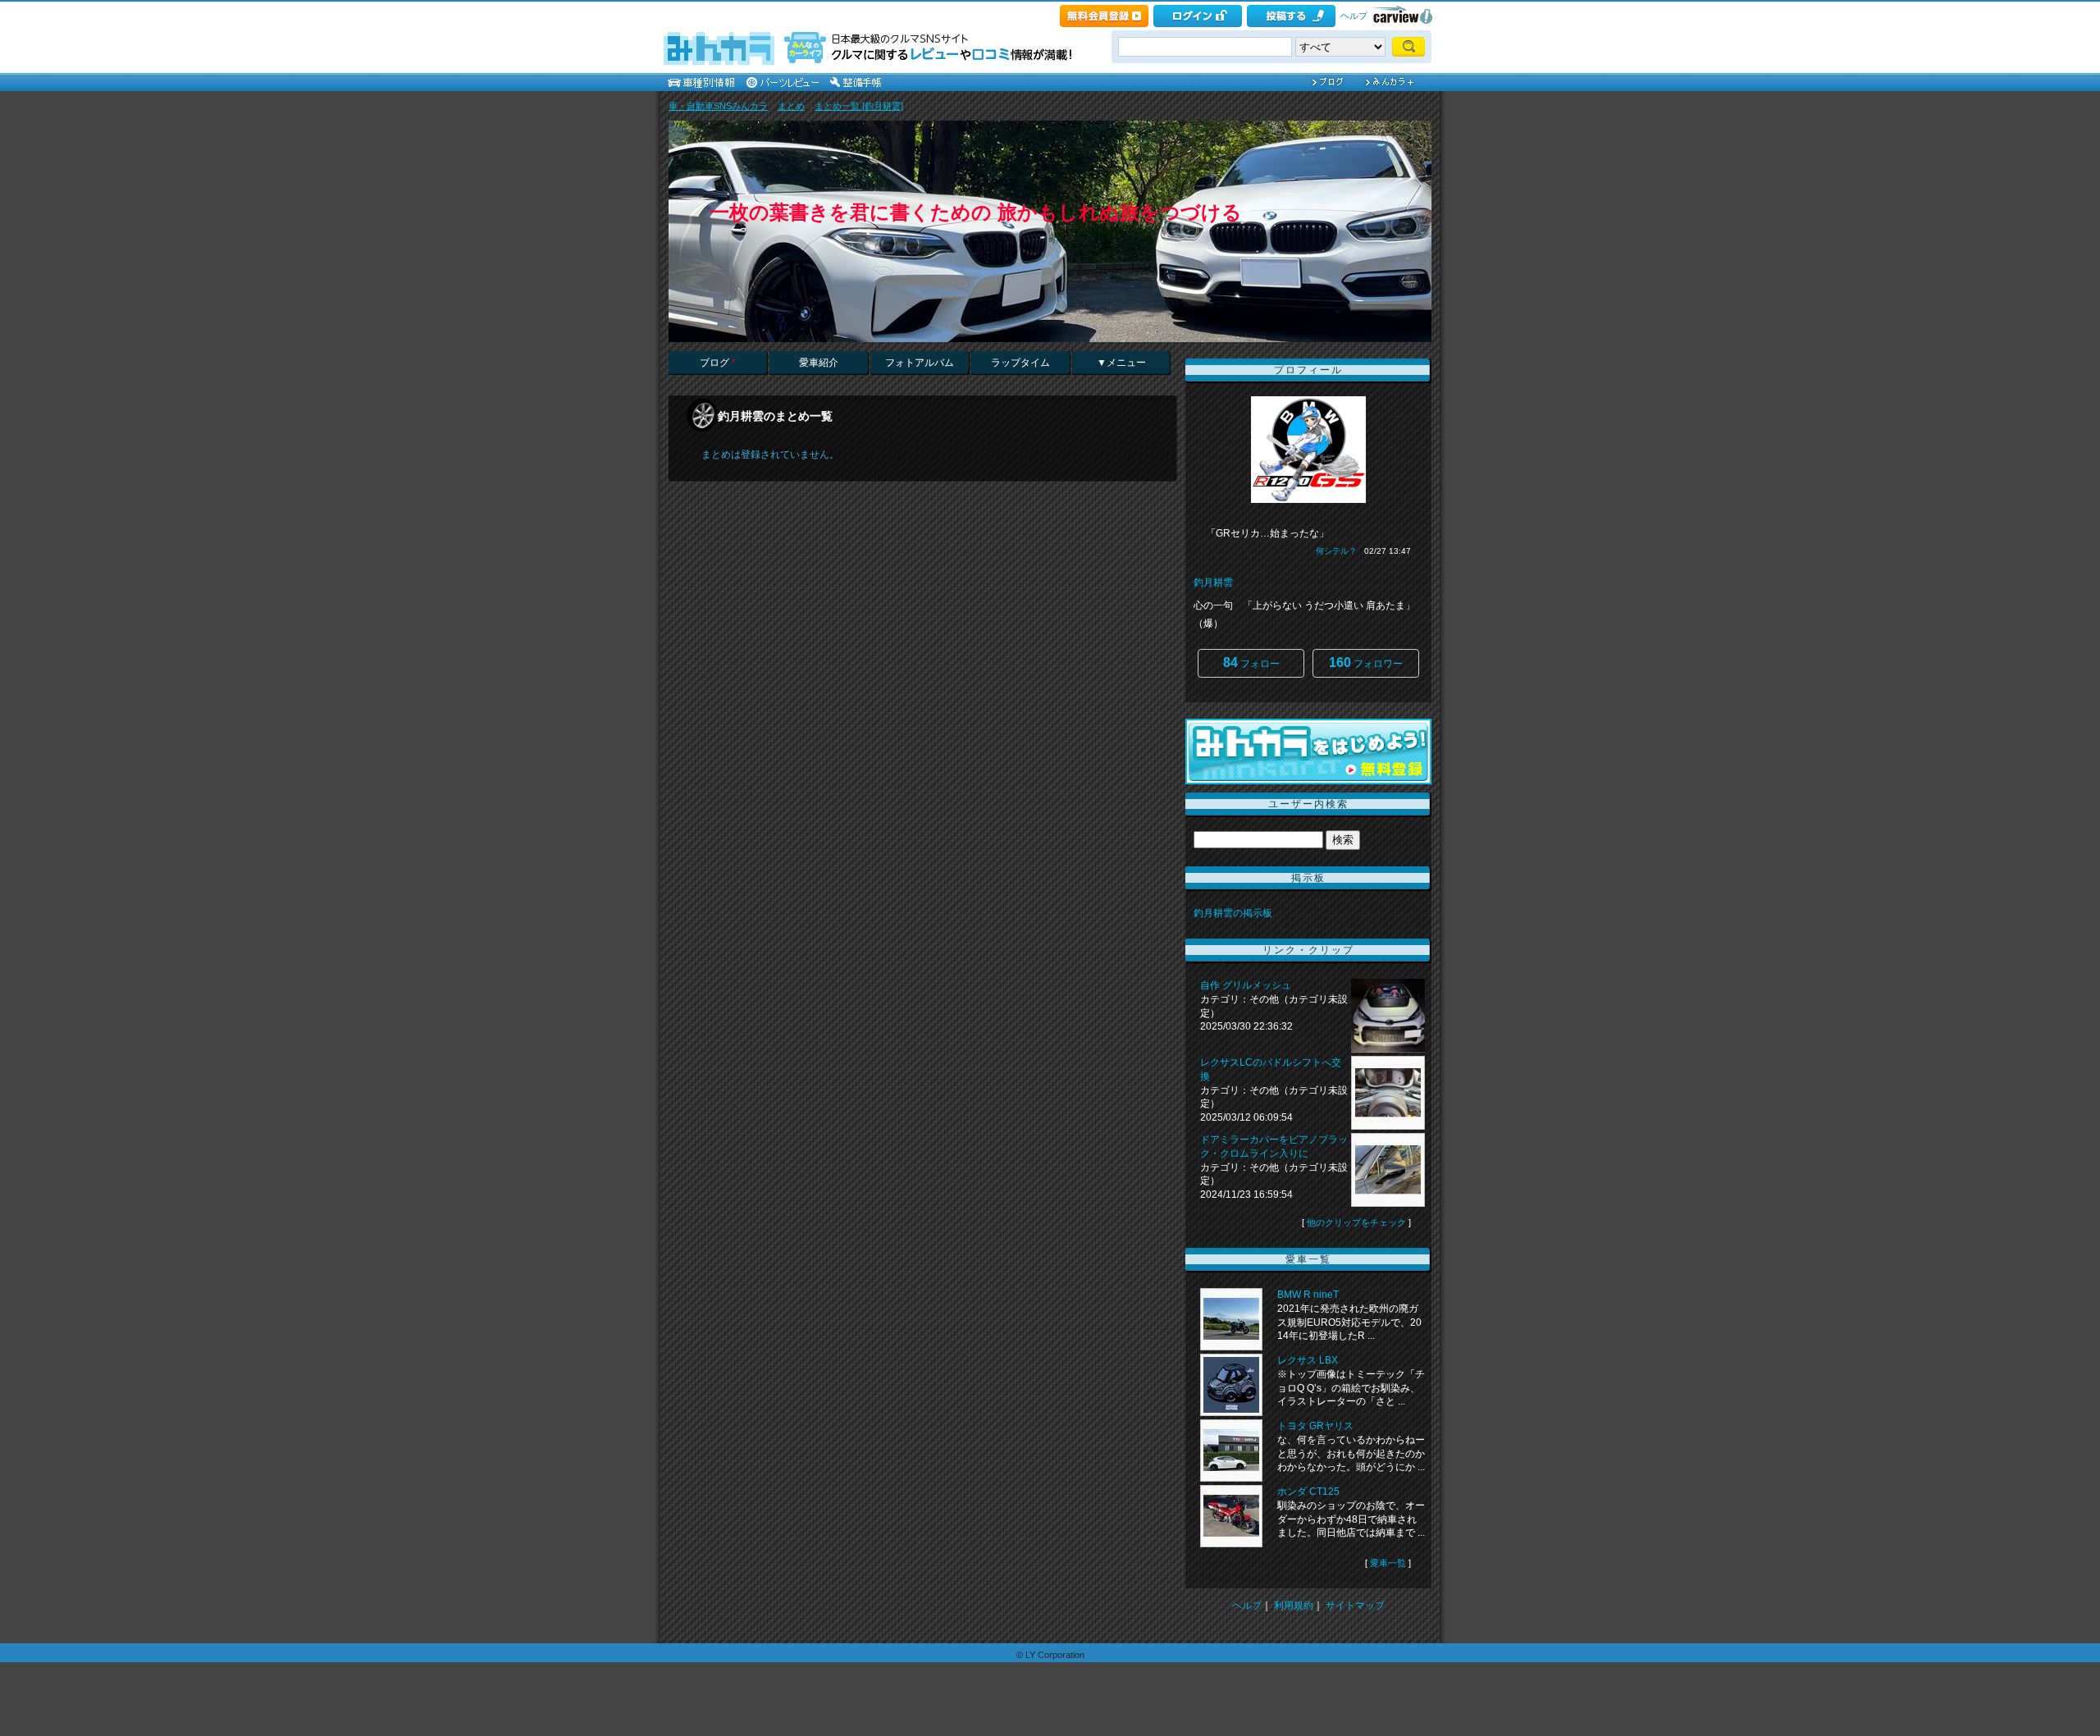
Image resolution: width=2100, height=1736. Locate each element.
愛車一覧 (1388, 1563)
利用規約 (1294, 1606)
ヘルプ (1354, 16)
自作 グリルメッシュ (1246, 985)
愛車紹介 (819, 363)
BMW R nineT (1308, 1295)
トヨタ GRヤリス (1315, 1426)
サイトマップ (1355, 1606)
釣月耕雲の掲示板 (1233, 913)
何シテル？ (1336, 551)
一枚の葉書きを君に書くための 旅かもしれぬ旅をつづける (976, 212)
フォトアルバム (920, 363)
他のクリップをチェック (1356, 1222)
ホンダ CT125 (1308, 1492)
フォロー (1251, 662)
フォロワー (1366, 662)
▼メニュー (1121, 363)
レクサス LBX (1308, 1360)
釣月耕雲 (1213, 582)
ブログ (718, 363)
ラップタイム (1020, 363)
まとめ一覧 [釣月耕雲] (859, 106)
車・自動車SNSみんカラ (718, 106)
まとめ (791, 106)
